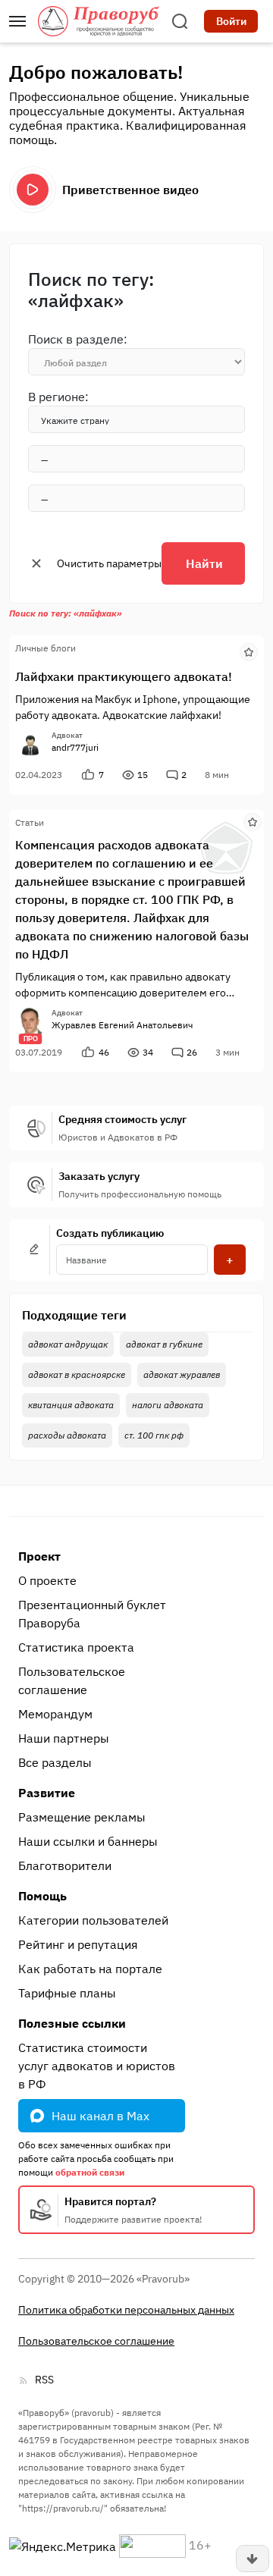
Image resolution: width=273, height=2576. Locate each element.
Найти (204, 563)
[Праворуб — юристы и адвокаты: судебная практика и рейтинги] (99, 21)
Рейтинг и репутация (78, 1944)
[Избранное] (249, 651)
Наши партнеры (64, 1738)
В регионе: (58, 397)
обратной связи (90, 2172)
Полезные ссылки (72, 2023)
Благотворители (65, 1865)
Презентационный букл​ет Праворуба (92, 1614)
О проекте (47, 1580)
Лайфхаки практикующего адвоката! (124, 676)
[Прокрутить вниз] (253, 2559)
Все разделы (55, 1762)
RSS (44, 2380)
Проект (39, 1556)
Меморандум (55, 1714)
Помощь (42, 1896)
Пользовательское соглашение (72, 1680)
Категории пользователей (93, 1920)
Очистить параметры (109, 563)
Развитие (47, 1793)
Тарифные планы (67, 1993)
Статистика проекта (76, 1647)
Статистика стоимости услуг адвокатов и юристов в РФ (97, 2066)
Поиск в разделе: (78, 339)
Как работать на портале (90, 1969)
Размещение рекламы (82, 1817)
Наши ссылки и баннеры (88, 1841)
